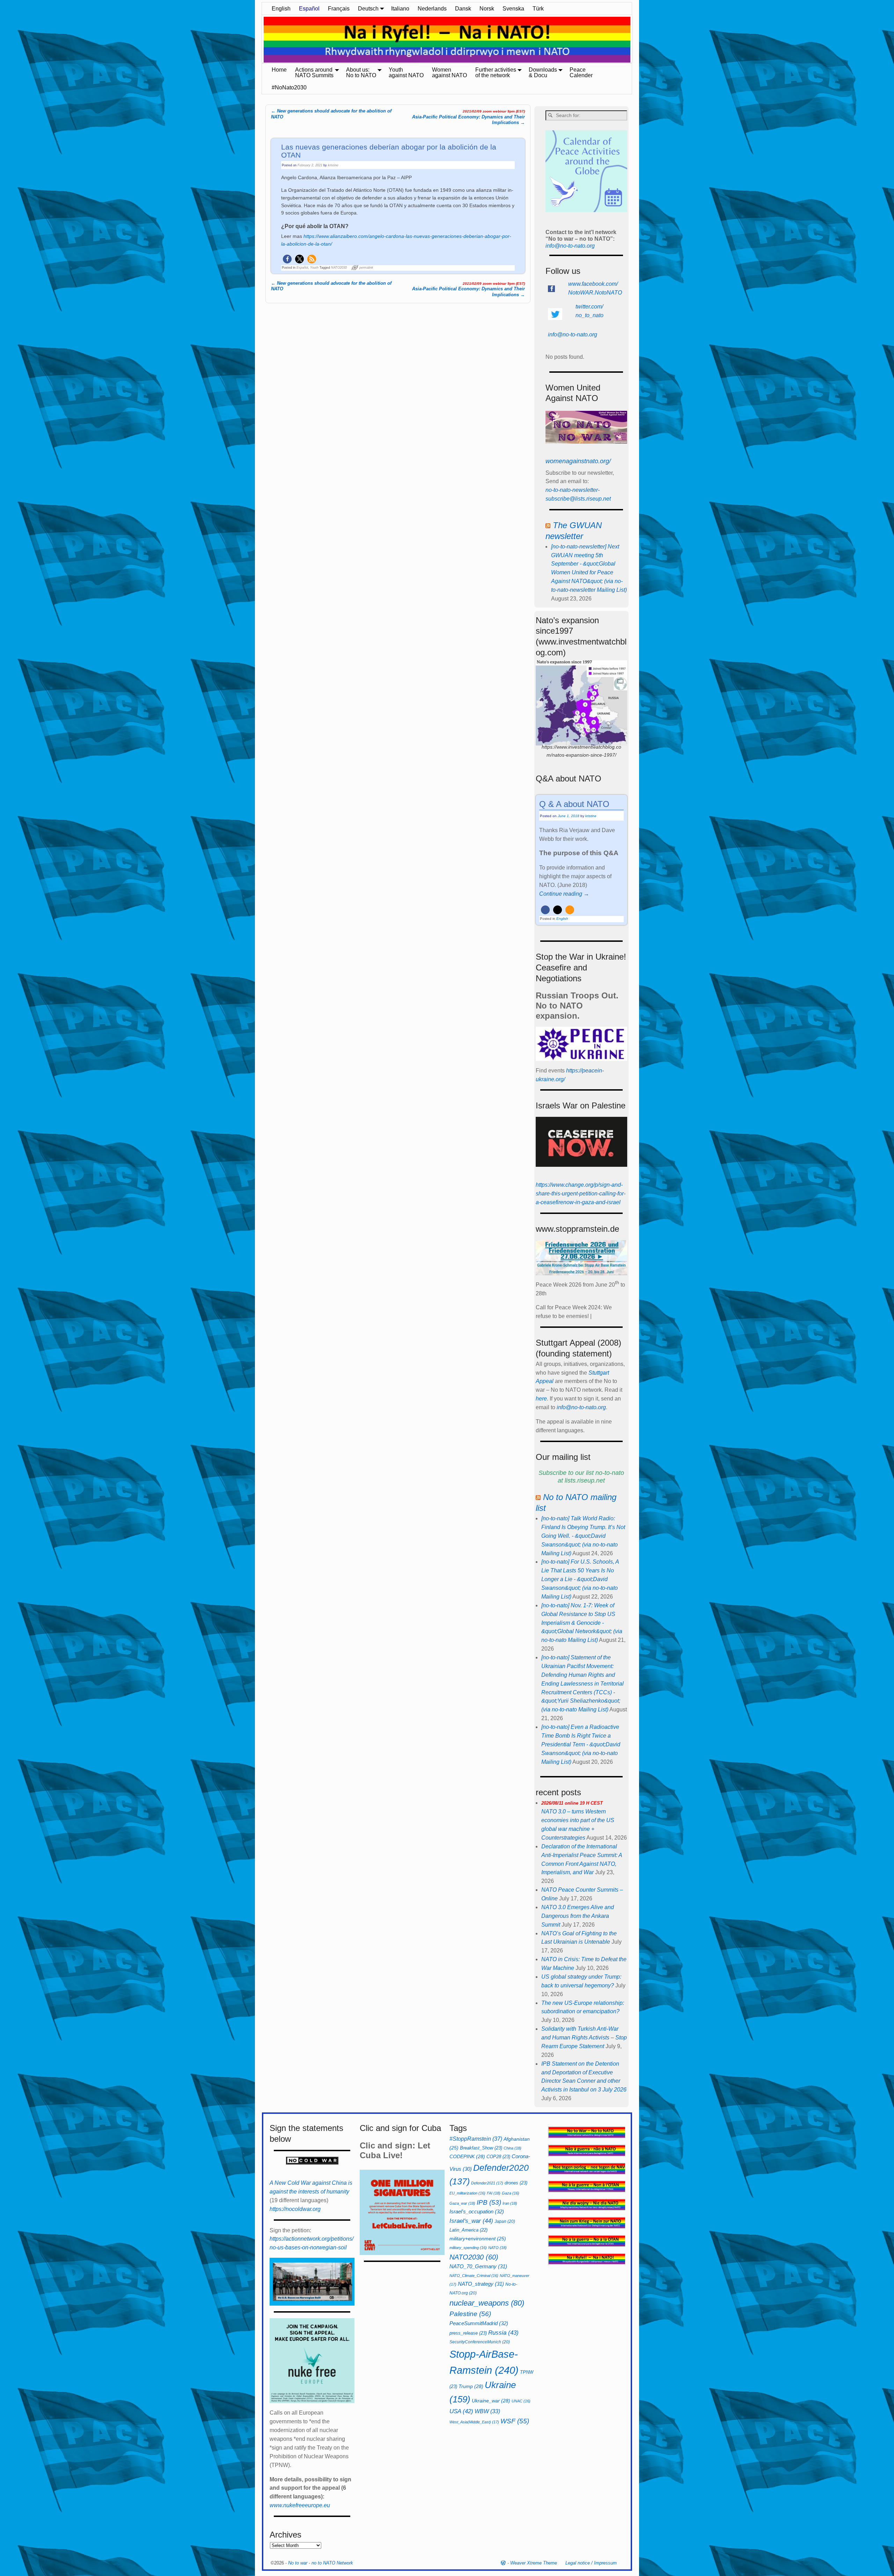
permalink (366, 268)
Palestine (470, 2314)
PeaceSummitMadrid (479, 2323)
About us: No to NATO (361, 72)
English (281, 9)
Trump (471, 2386)
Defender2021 (487, 2183)
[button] (287, 259)
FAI (494, 2193)
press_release (468, 2333)
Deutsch (368, 9)
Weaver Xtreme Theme (534, 2563)
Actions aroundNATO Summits (314, 72)
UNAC (521, 2401)
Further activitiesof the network (496, 72)
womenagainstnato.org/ (578, 461)
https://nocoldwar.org (295, 2209)
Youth (314, 268)
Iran (510, 2203)
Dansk (463, 9)
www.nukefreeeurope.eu (300, 2505)
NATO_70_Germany (478, 2266)
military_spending (468, 2248)
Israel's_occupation (477, 2211)
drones (516, 2183)
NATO (497, 2248)
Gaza (511, 2193)
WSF (515, 2421)
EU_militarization (467, 2193)
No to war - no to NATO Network (321, 2563)
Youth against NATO (406, 72)
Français (339, 9)
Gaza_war (462, 2203)
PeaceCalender (581, 72)
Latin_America (468, 2230)
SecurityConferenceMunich (480, 2342)
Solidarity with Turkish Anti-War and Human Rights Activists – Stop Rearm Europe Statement (584, 2037)
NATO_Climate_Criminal (474, 2276)
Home (279, 70)
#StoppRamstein (476, 2139)
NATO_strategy (481, 2284)
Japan (505, 2221)
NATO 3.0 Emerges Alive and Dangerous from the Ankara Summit (578, 1916)
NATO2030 (339, 268)
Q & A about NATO (574, 804)
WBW (487, 2411)
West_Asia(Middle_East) (474, 2422)
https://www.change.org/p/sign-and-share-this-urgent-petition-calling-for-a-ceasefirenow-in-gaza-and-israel (581, 1194)
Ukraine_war (491, 2401)
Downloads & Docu (543, 72)
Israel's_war (471, 2221)
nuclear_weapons (487, 2303)
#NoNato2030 (289, 88)
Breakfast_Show (481, 2148)
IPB (489, 2202)
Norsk (487, 9)
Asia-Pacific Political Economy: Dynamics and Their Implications (468, 117)
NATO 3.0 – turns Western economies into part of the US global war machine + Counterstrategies (578, 1821)
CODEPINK (467, 2156)
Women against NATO (449, 72)
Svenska (513, 9)
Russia (503, 2333)
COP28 (498, 2157)
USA (461, 2411)
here (541, 1399)
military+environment (478, 2239)
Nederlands (432, 9)
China (512, 2148)
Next (636, 40)
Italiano (400, 9)
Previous (258, 40)
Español (309, 9)
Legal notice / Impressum (591, 2563)
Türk (538, 9)
